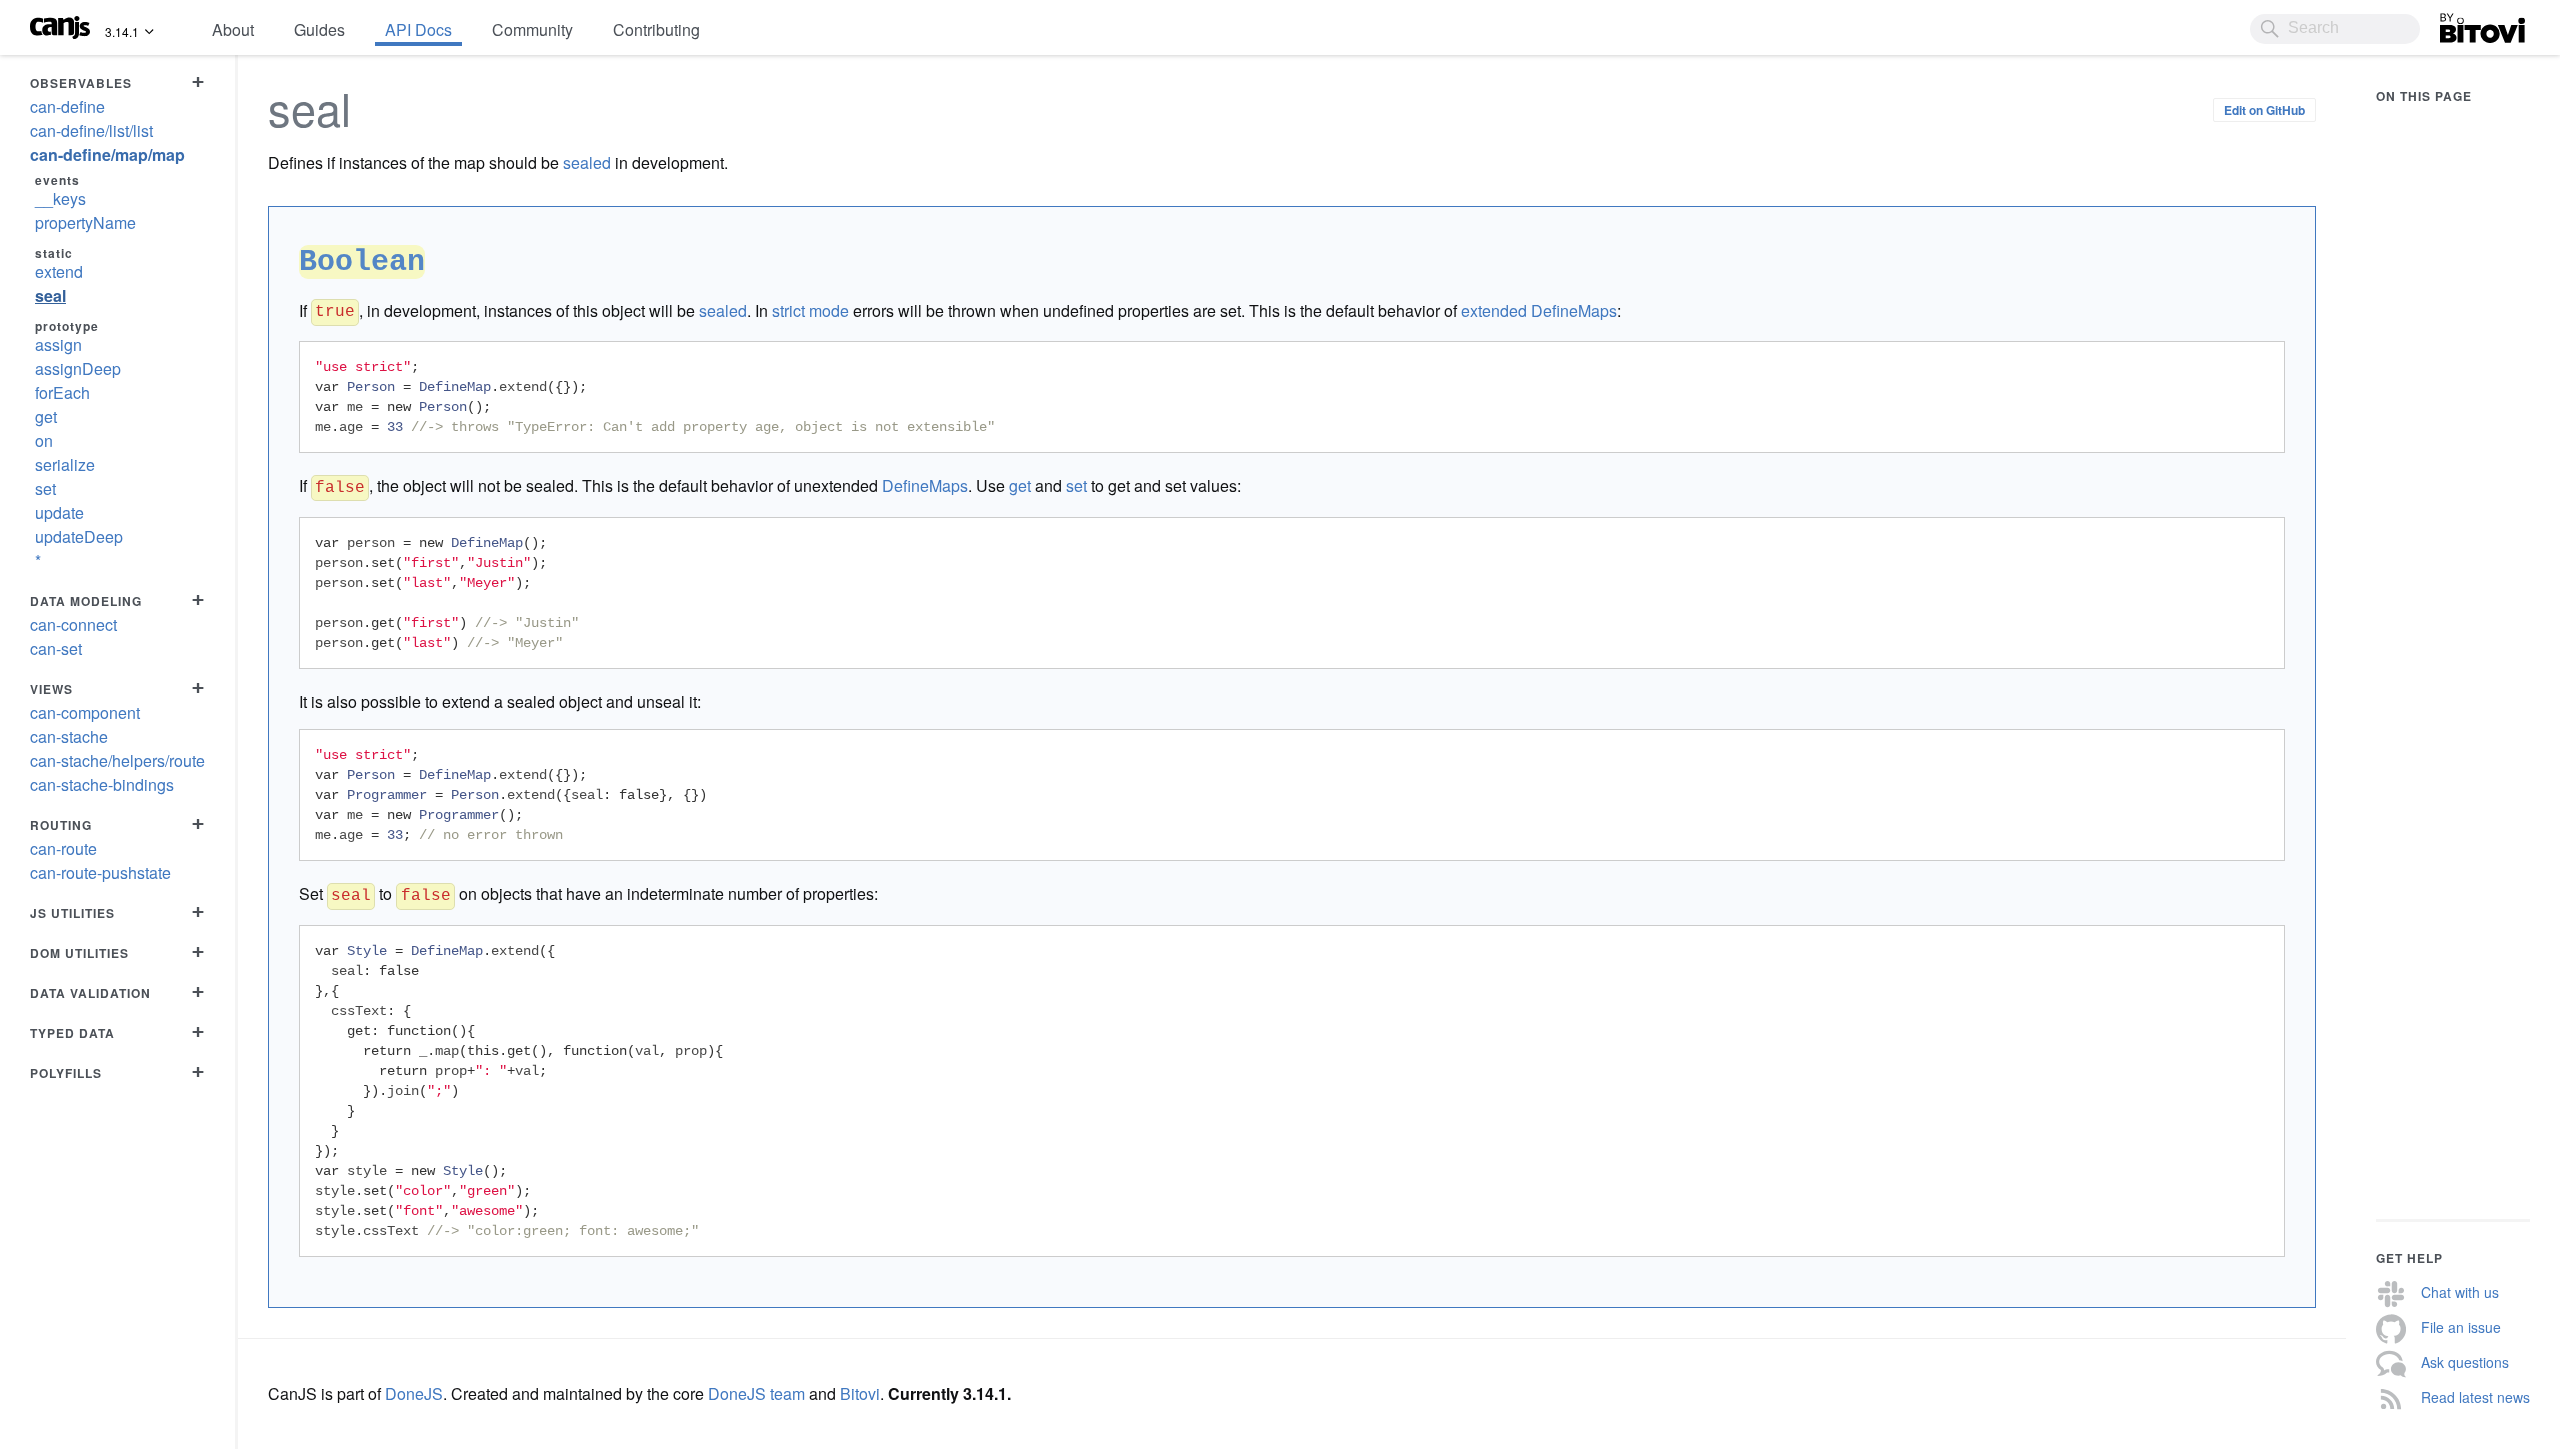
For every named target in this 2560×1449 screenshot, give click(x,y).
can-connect (73, 624)
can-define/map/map (107, 154)
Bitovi (2460, 23)
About (233, 29)
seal (50, 295)
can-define (67, 106)
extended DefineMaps (1539, 310)
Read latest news (2475, 1397)
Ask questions (2465, 1362)
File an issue (2461, 1327)
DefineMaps (925, 485)
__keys (60, 198)
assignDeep (78, 368)
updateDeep (79, 536)
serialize (65, 464)
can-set (56, 648)
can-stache (69, 736)
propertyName (85, 222)
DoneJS (414, 1393)
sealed (587, 162)
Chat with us (2460, 1292)
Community (532, 29)
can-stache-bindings (102, 784)
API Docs (418, 29)
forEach (62, 392)
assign (58, 344)
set (45, 488)
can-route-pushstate (100, 872)
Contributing (656, 29)
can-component (85, 712)
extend (59, 271)
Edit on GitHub (2264, 110)
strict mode (810, 310)
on (44, 440)
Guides (319, 29)
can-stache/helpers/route (117, 760)
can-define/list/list (91, 130)
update (59, 512)
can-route (63, 848)
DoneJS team (756, 1393)
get (46, 416)
